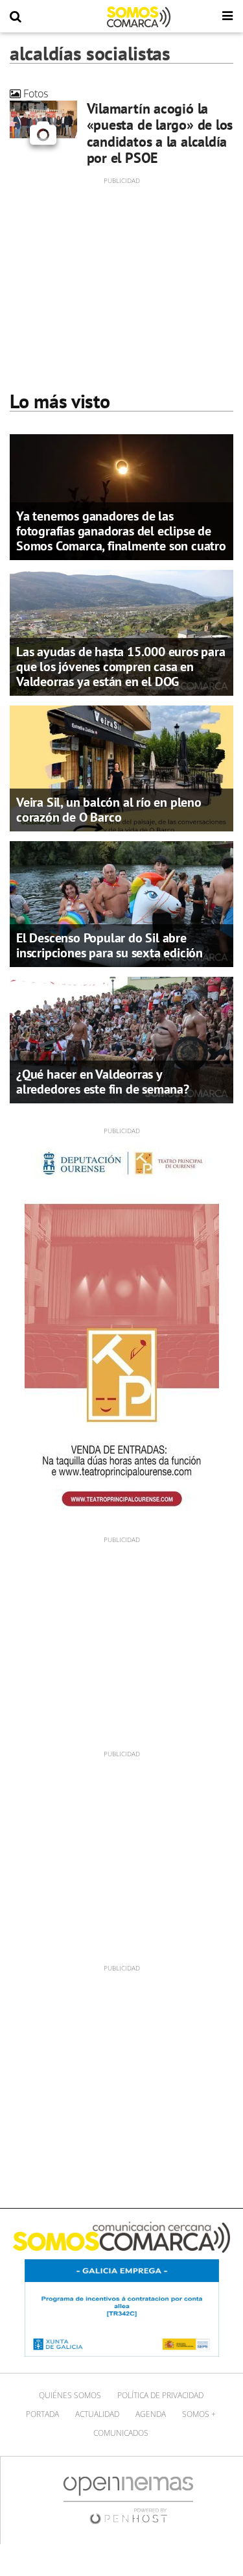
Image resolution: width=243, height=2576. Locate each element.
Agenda (151, 2414)
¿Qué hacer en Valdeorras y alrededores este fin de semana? (103, 1082)
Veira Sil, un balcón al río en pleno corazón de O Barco (109, 810)
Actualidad (97, 2414)
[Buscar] (16, 17)
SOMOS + (199, 2414)
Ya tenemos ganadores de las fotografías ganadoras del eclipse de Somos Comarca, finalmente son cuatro (121, 531)
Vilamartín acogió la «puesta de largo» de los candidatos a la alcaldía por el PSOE (160, 133)
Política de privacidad (160, 2395)
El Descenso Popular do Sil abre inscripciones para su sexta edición (110, 945)
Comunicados (121, 2433)
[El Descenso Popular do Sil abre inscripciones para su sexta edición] (121, 903)
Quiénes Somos (70, 2395)
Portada (42, 2414)
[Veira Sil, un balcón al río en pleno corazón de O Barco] (121, 768)
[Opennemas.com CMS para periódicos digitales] (128, 2499)
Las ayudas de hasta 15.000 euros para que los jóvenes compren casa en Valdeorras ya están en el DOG (121, 667)
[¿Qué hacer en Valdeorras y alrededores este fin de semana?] (121, 1039)
